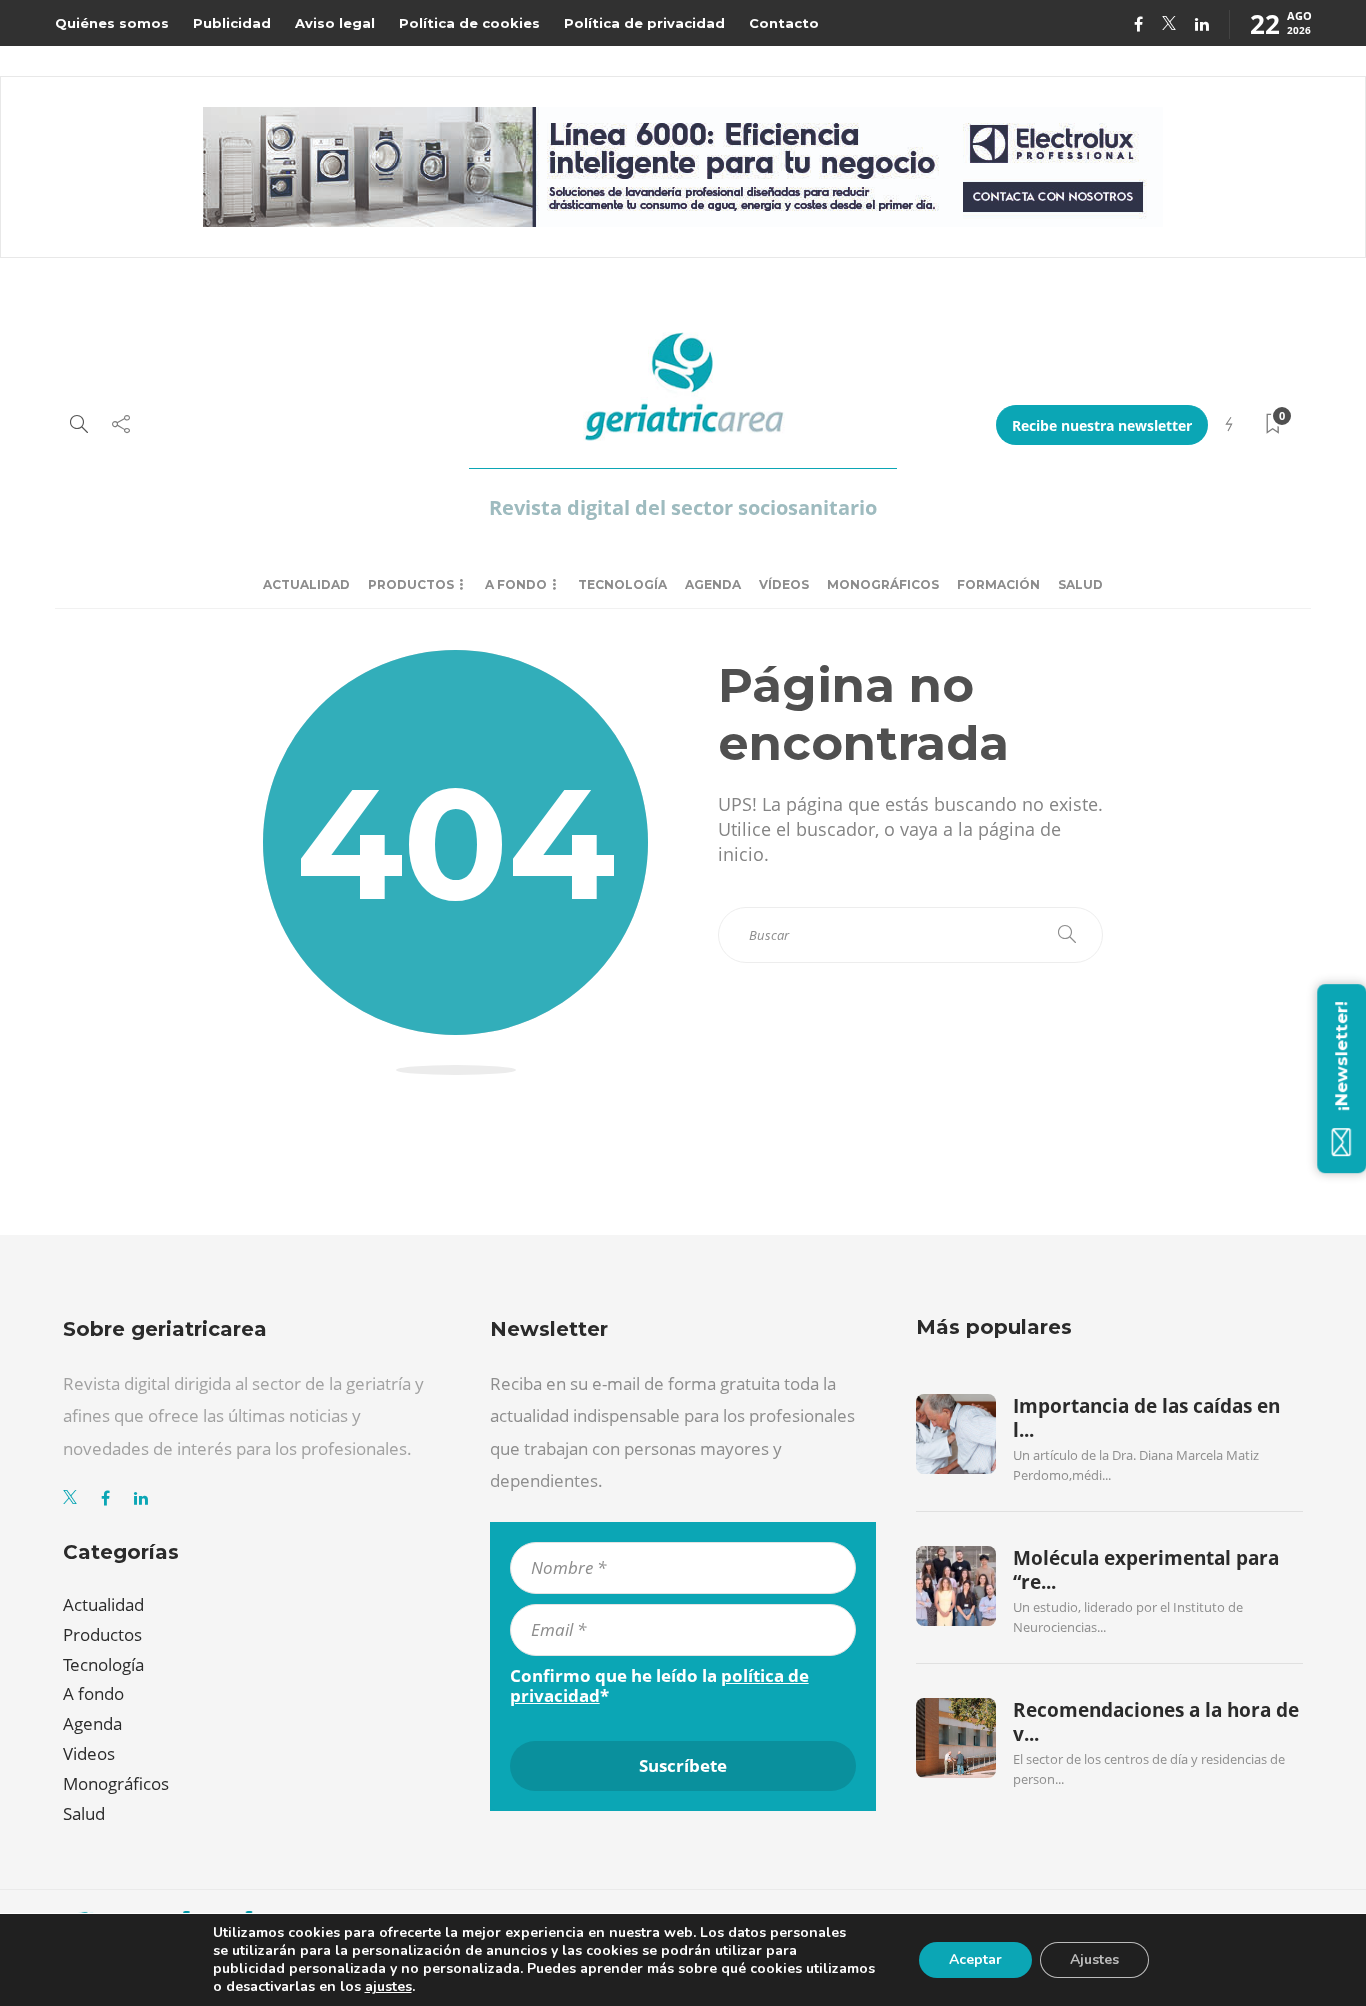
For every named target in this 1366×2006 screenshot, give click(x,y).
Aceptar (975, 1959)
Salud (1080, 584)
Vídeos (784, 584)
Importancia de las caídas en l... (1146, 1418)
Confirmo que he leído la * (659, 1686)
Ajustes (1094, 1959)
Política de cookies (469, 23)
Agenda (713, 584)
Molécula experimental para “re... (1146, 1570)
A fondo (516, 584)
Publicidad (232, 23)
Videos (89, 1753)
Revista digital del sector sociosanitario (683, 507)
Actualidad (306, 584)
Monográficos (883, 584)
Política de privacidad (644, 23)
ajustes (388, 1987)
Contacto (784, 23)
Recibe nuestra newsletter (1102, 425)
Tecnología (622, 584)
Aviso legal (335, 23)
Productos (411, 584)
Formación (998, 584)
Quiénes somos (112, 23)
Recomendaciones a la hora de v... (1156, 1722)
